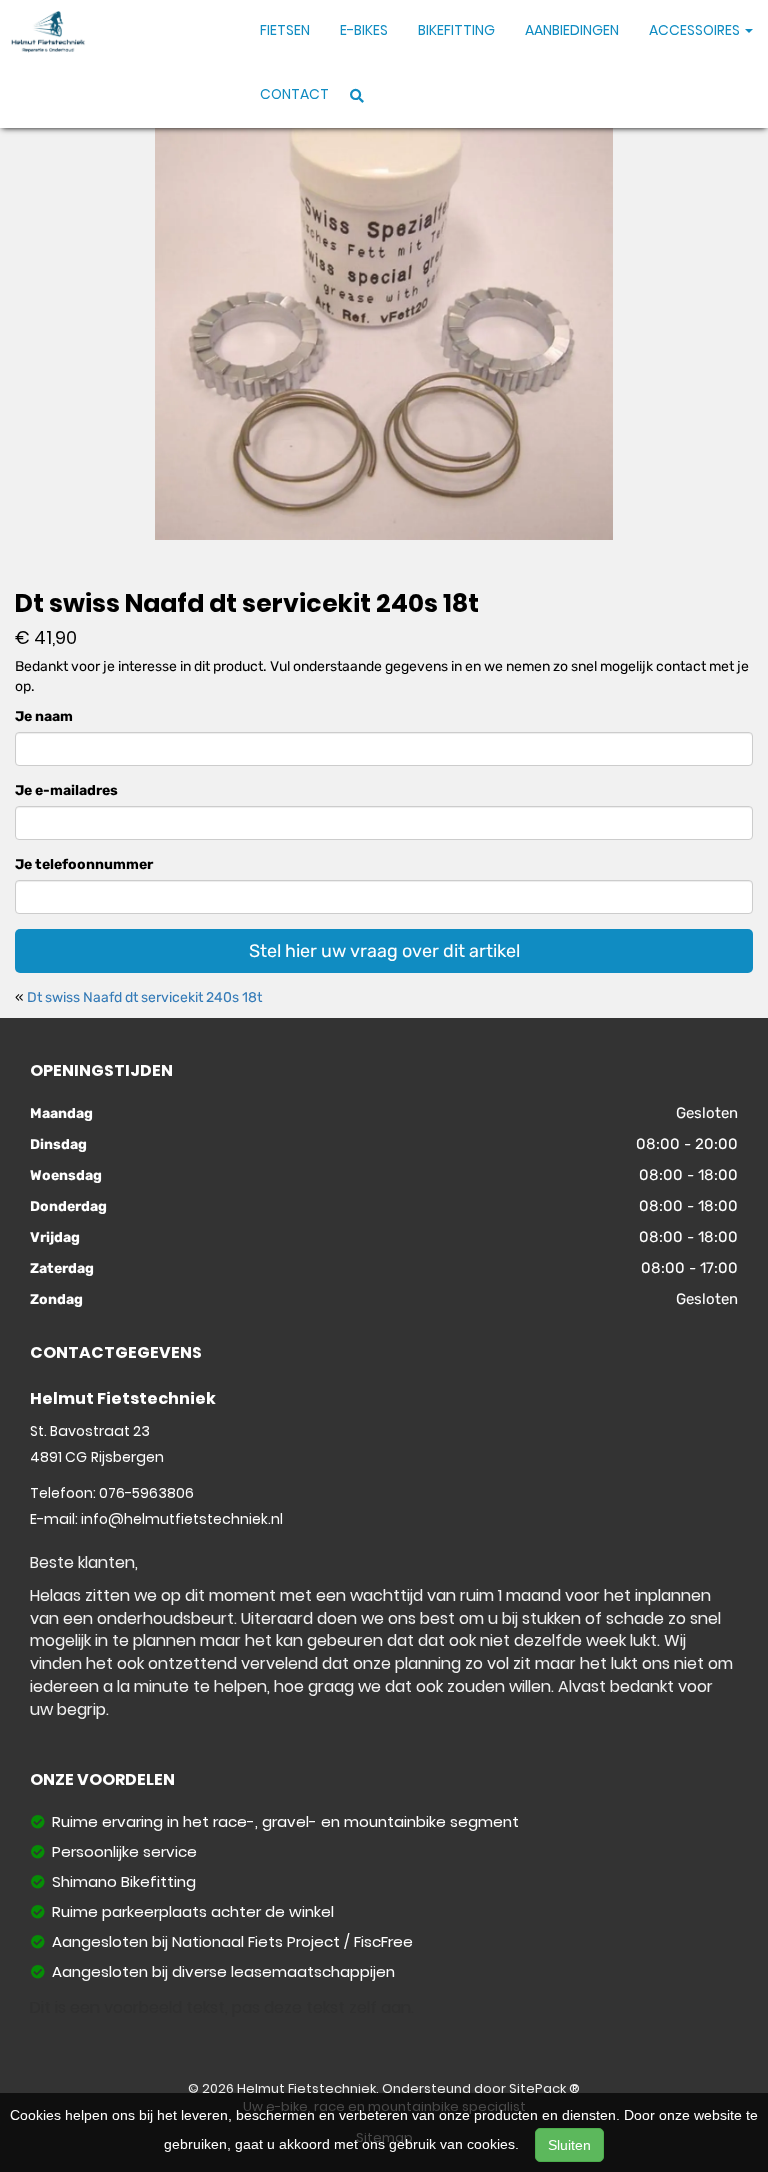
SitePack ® (544, 2088)
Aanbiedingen (572, 30)
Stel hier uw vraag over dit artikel (384, 951)
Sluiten (569, 2145)
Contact (294, 94)
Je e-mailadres (66, 790)
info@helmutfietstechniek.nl (182, 1519)
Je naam (44, 716)
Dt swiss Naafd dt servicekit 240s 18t (144, 997)
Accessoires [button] (696, 30)
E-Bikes (364, 30)
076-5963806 (146, 1493)
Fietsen (285, 30)
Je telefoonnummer (84, 864)
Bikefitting (456, 30)
